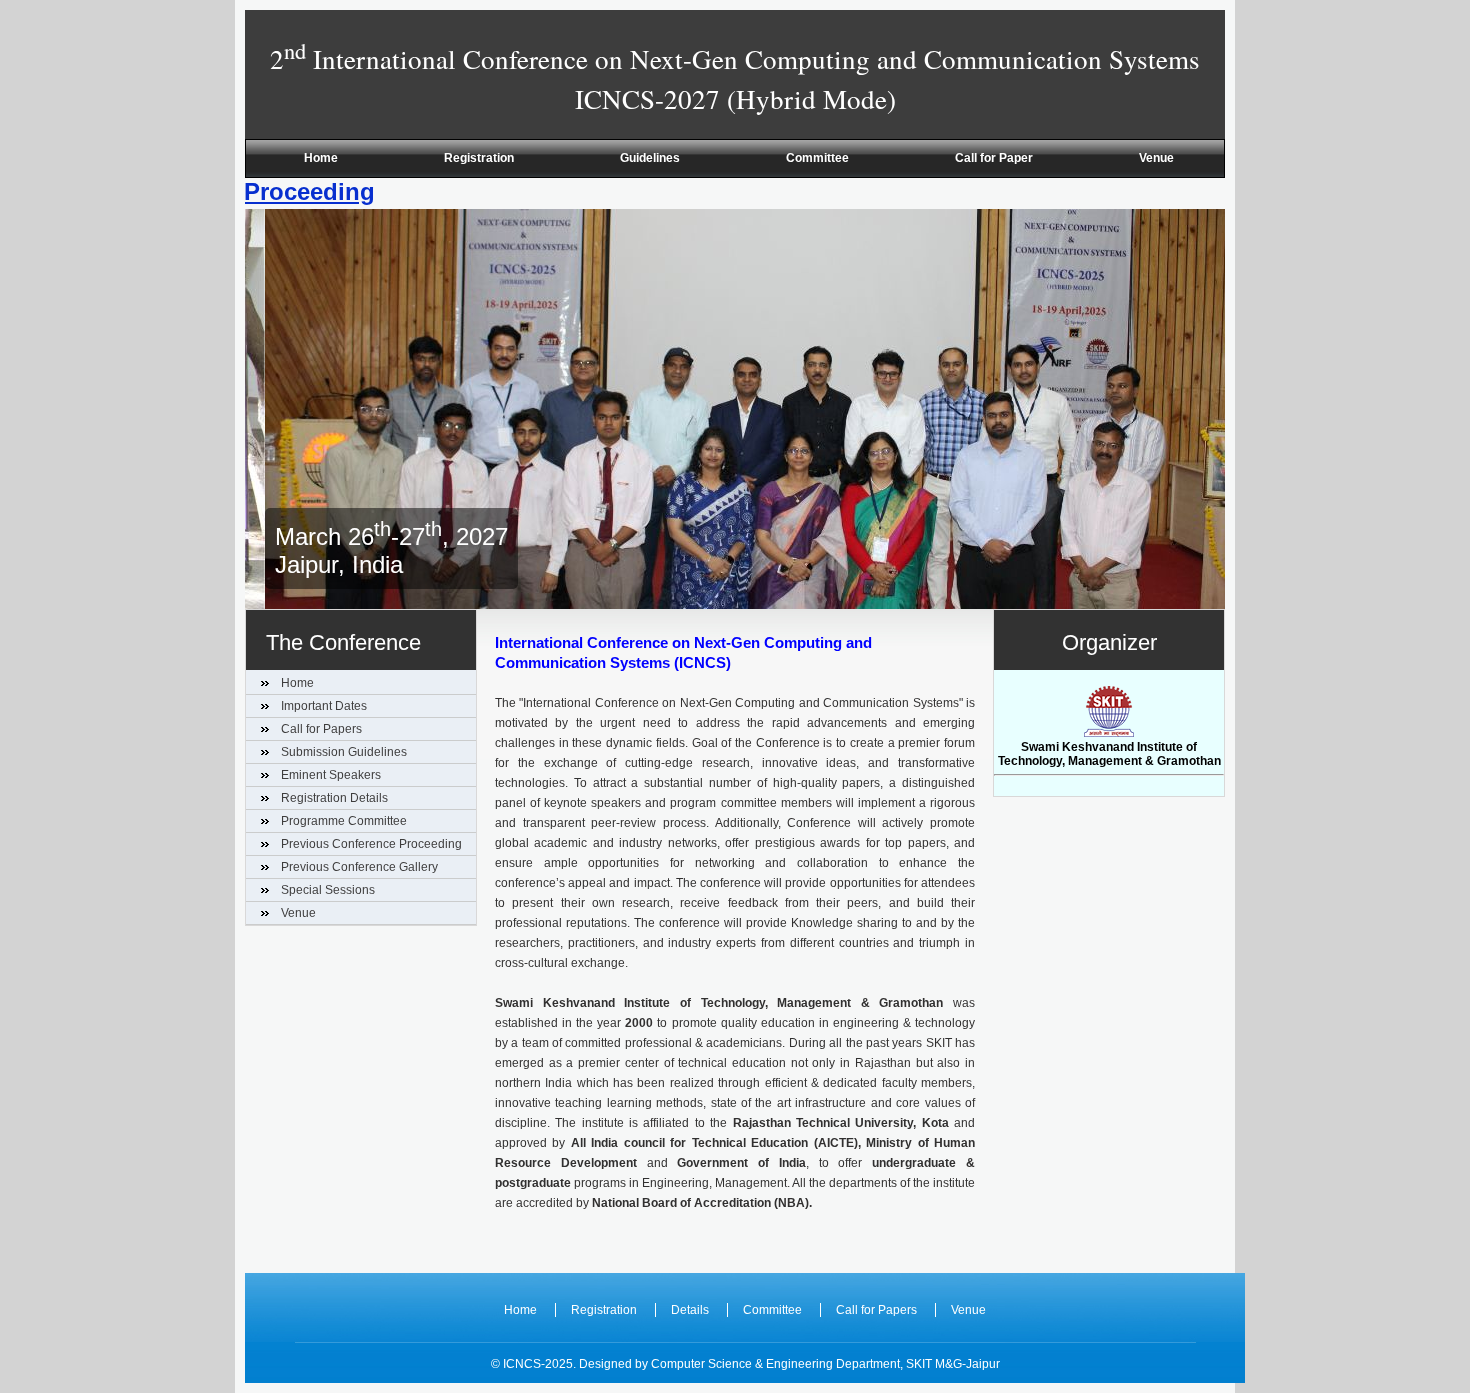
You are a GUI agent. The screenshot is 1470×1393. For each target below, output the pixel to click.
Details (690, 1310)
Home (321, 158)
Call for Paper (994, 158)
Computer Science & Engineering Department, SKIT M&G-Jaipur (825, 1364)
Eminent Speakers (331, 775)
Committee (817, 158)
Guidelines (650, 158)
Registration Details (334, 798)
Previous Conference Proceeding (371, 844)
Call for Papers (321, 729)
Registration (479, 158)
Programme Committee (344, 821)
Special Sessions (328, 890)
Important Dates (324, 706)
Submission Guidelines (344, 752)
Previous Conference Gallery (359, 867)
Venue (1156, 158)
